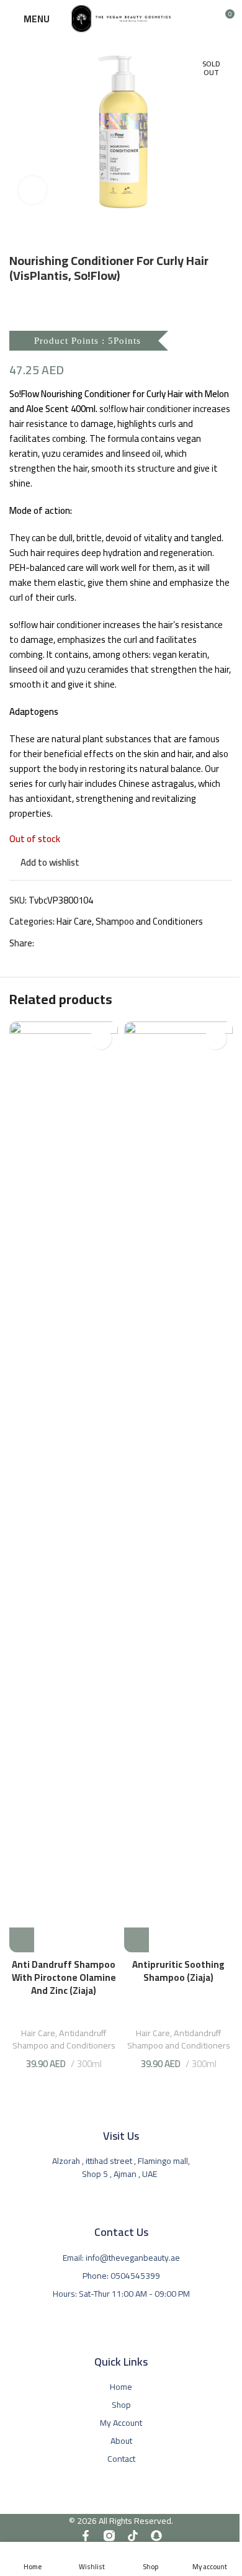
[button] (22, 1940)
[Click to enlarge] (33, 190)
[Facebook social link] (42, 944)
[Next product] (47, 233)
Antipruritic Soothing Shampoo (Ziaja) (178, 1971)
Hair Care (74, 921)
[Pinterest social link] (71, 944)
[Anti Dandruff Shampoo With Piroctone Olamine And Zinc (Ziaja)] (64, 1487)
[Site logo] (121, 18)
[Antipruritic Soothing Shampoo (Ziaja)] (178, 1487)
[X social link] (56, 944)
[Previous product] (17, 233)
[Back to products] (32, 233)
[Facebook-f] (86, 2536)
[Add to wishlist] (101, 1039)
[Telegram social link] (86, 944)
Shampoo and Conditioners (149, 921)
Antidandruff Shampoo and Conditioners (64, 2039)
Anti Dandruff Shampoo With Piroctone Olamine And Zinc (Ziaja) (64, 1977)
